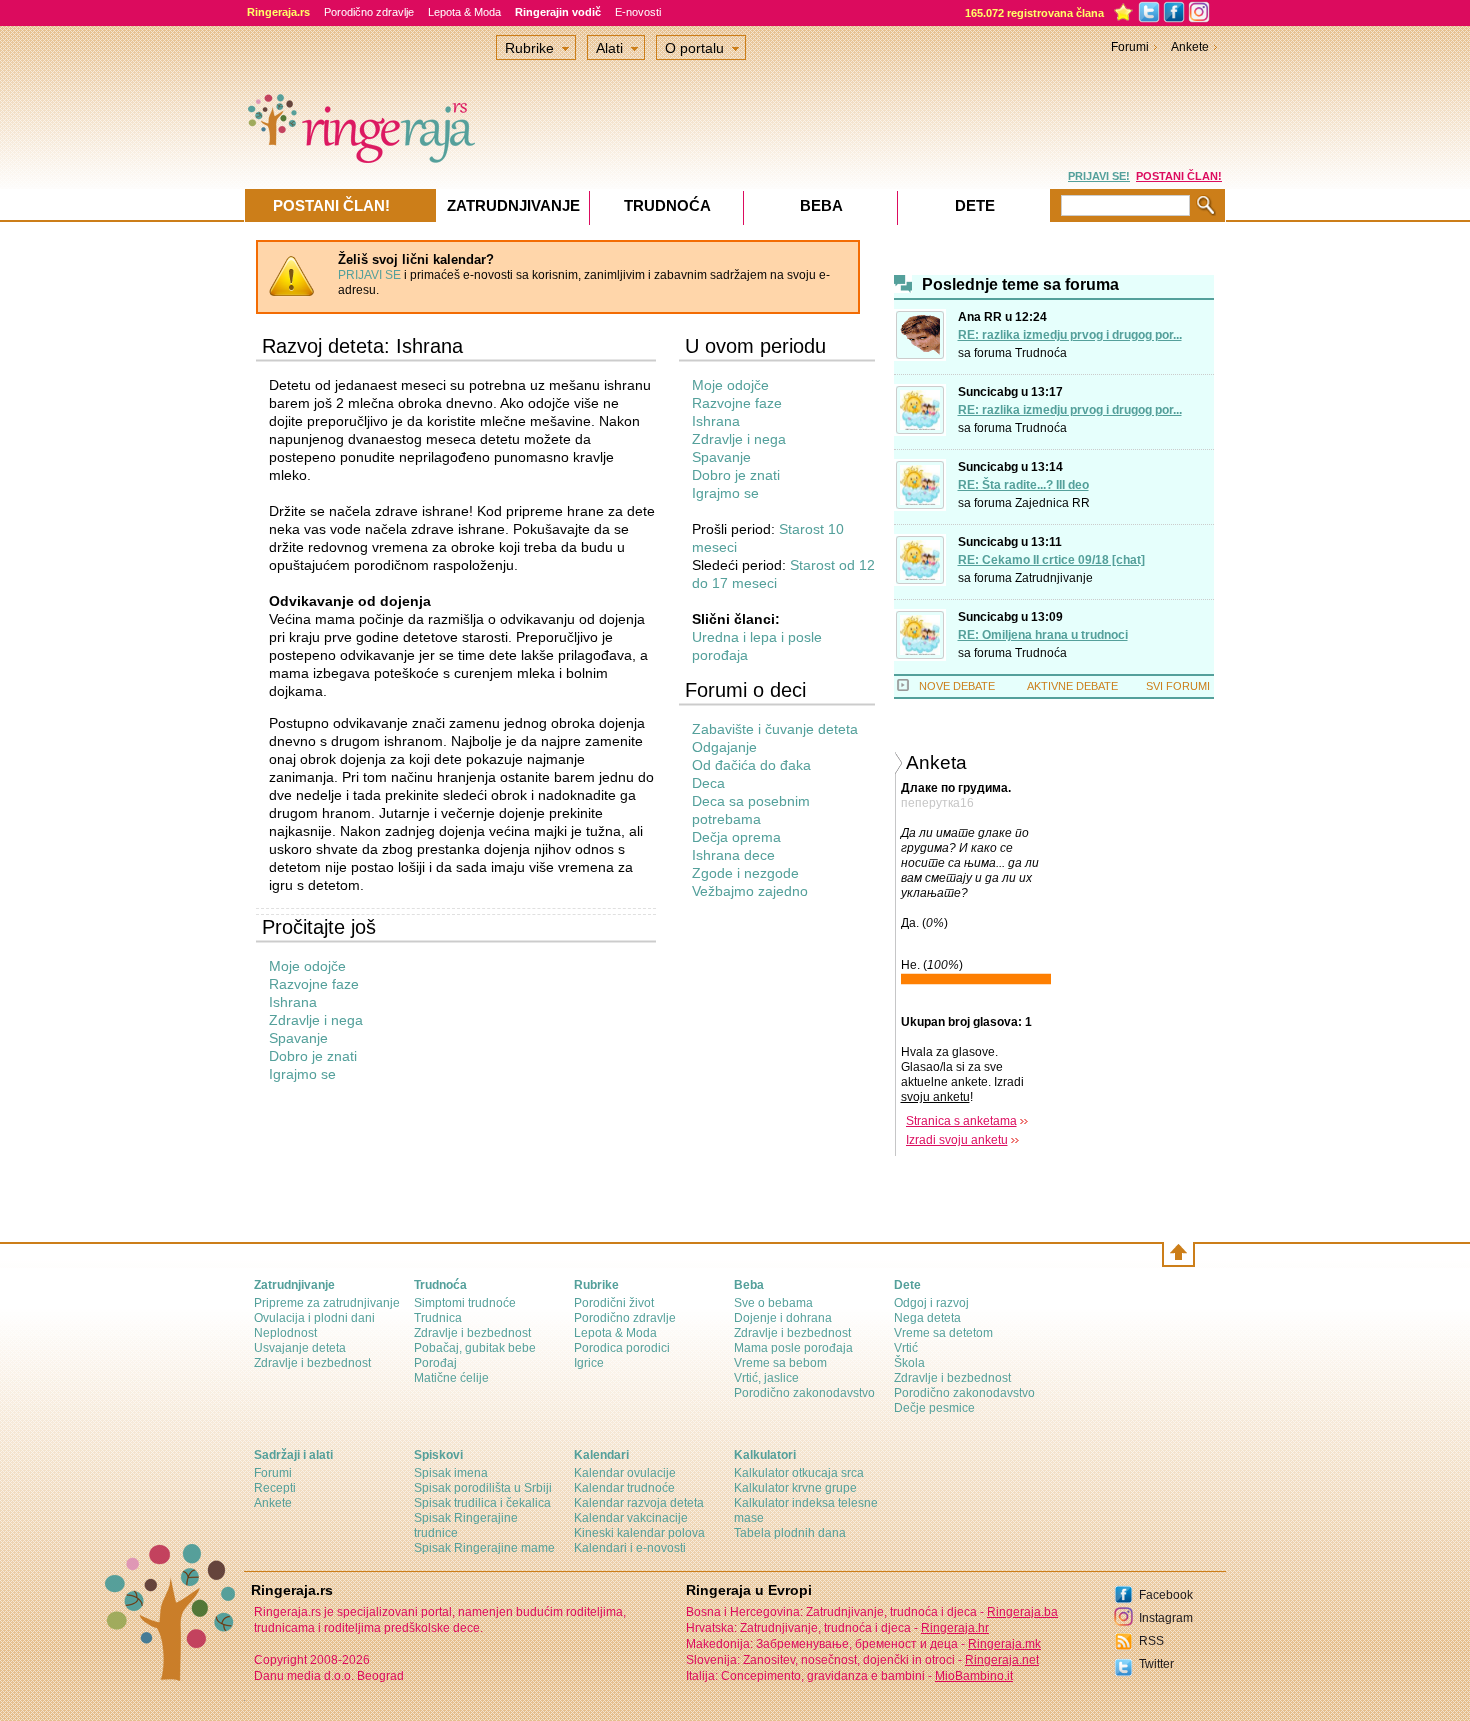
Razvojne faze (314, 984)
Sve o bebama (773, 1303)
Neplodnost (285, 1333)
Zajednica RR (1052, 503)
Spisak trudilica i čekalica (482, 1503)
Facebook (1166, 1595)
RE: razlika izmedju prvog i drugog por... (1070, 335)
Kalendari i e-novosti (630, 1548)
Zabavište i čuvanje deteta (775, 729)
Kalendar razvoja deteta (639, 1503)
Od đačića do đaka (751, 765)
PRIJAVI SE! (1099, 176)
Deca (708, 783)
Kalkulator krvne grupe (795, 1488)
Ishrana (293, 1002)
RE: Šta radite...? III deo (1023, 485)
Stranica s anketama (961, 1121)
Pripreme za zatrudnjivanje (327, 1303)
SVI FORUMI (1178, 686)
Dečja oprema (736, 837)
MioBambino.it (974, 1676)
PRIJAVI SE (369, 275)
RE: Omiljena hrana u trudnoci (1043, 635)
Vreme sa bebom (780, 1363)
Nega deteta (927, 1318)
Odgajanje (724, 747)
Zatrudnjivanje (1054, 578)
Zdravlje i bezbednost (312, 1363)
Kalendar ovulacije (625, 1473)
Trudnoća (1041, 353)
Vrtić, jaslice (766, 1378)
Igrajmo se (302, 1074)
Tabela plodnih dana (790, 1533)
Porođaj (435, 1363)
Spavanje (298, 1038)
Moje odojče (307, 966)
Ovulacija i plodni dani (314, 1318)
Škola (909, 1363)
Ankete (1190, 47)
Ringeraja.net (1002, 1660)
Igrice (589, 1363)
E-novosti (638, 12)
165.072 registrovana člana (1034, 13)
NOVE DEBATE (957, 686)
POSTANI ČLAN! (1179, 176)
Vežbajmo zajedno (750, 891)
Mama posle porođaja (793, 1348)
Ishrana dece (733, 855)
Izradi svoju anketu (957, 1140)
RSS (1151, 1641)
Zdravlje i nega (316, 1020)
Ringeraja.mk (1004, 1644)
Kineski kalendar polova (639, 1533)
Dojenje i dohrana (783, 1318)
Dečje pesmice (934, 1408)
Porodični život (614, 1303)
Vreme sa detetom (943, 1333)
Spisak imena (451, 1473)
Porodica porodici (622, 1348)
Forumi (1130, 47)
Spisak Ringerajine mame (484, 1548)
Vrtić (906, 1348)
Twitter (1156, 1664)
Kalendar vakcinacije (631, 1518)
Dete (975, 205)
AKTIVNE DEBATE (1072, 686)
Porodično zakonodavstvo (804, 1393)
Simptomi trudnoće (465, 1303)
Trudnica (438, 1318)
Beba (821, 205)
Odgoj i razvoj (931, 1303)
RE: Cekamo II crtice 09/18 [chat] (1051, 560)
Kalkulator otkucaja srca (799, 1473)
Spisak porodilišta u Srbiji (483, 1488)
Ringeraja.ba (1022, 1612)
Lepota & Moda (464, 12)
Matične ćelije (451, 1378)
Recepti (275, 1488)
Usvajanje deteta (300, 1348)
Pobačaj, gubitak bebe (475, 1348)
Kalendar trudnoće (624, 1488)
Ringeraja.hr (955, 1628)
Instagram (1166, 1618)
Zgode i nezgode (745, 873)
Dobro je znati (313, 1056)
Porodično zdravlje (369, 12)
